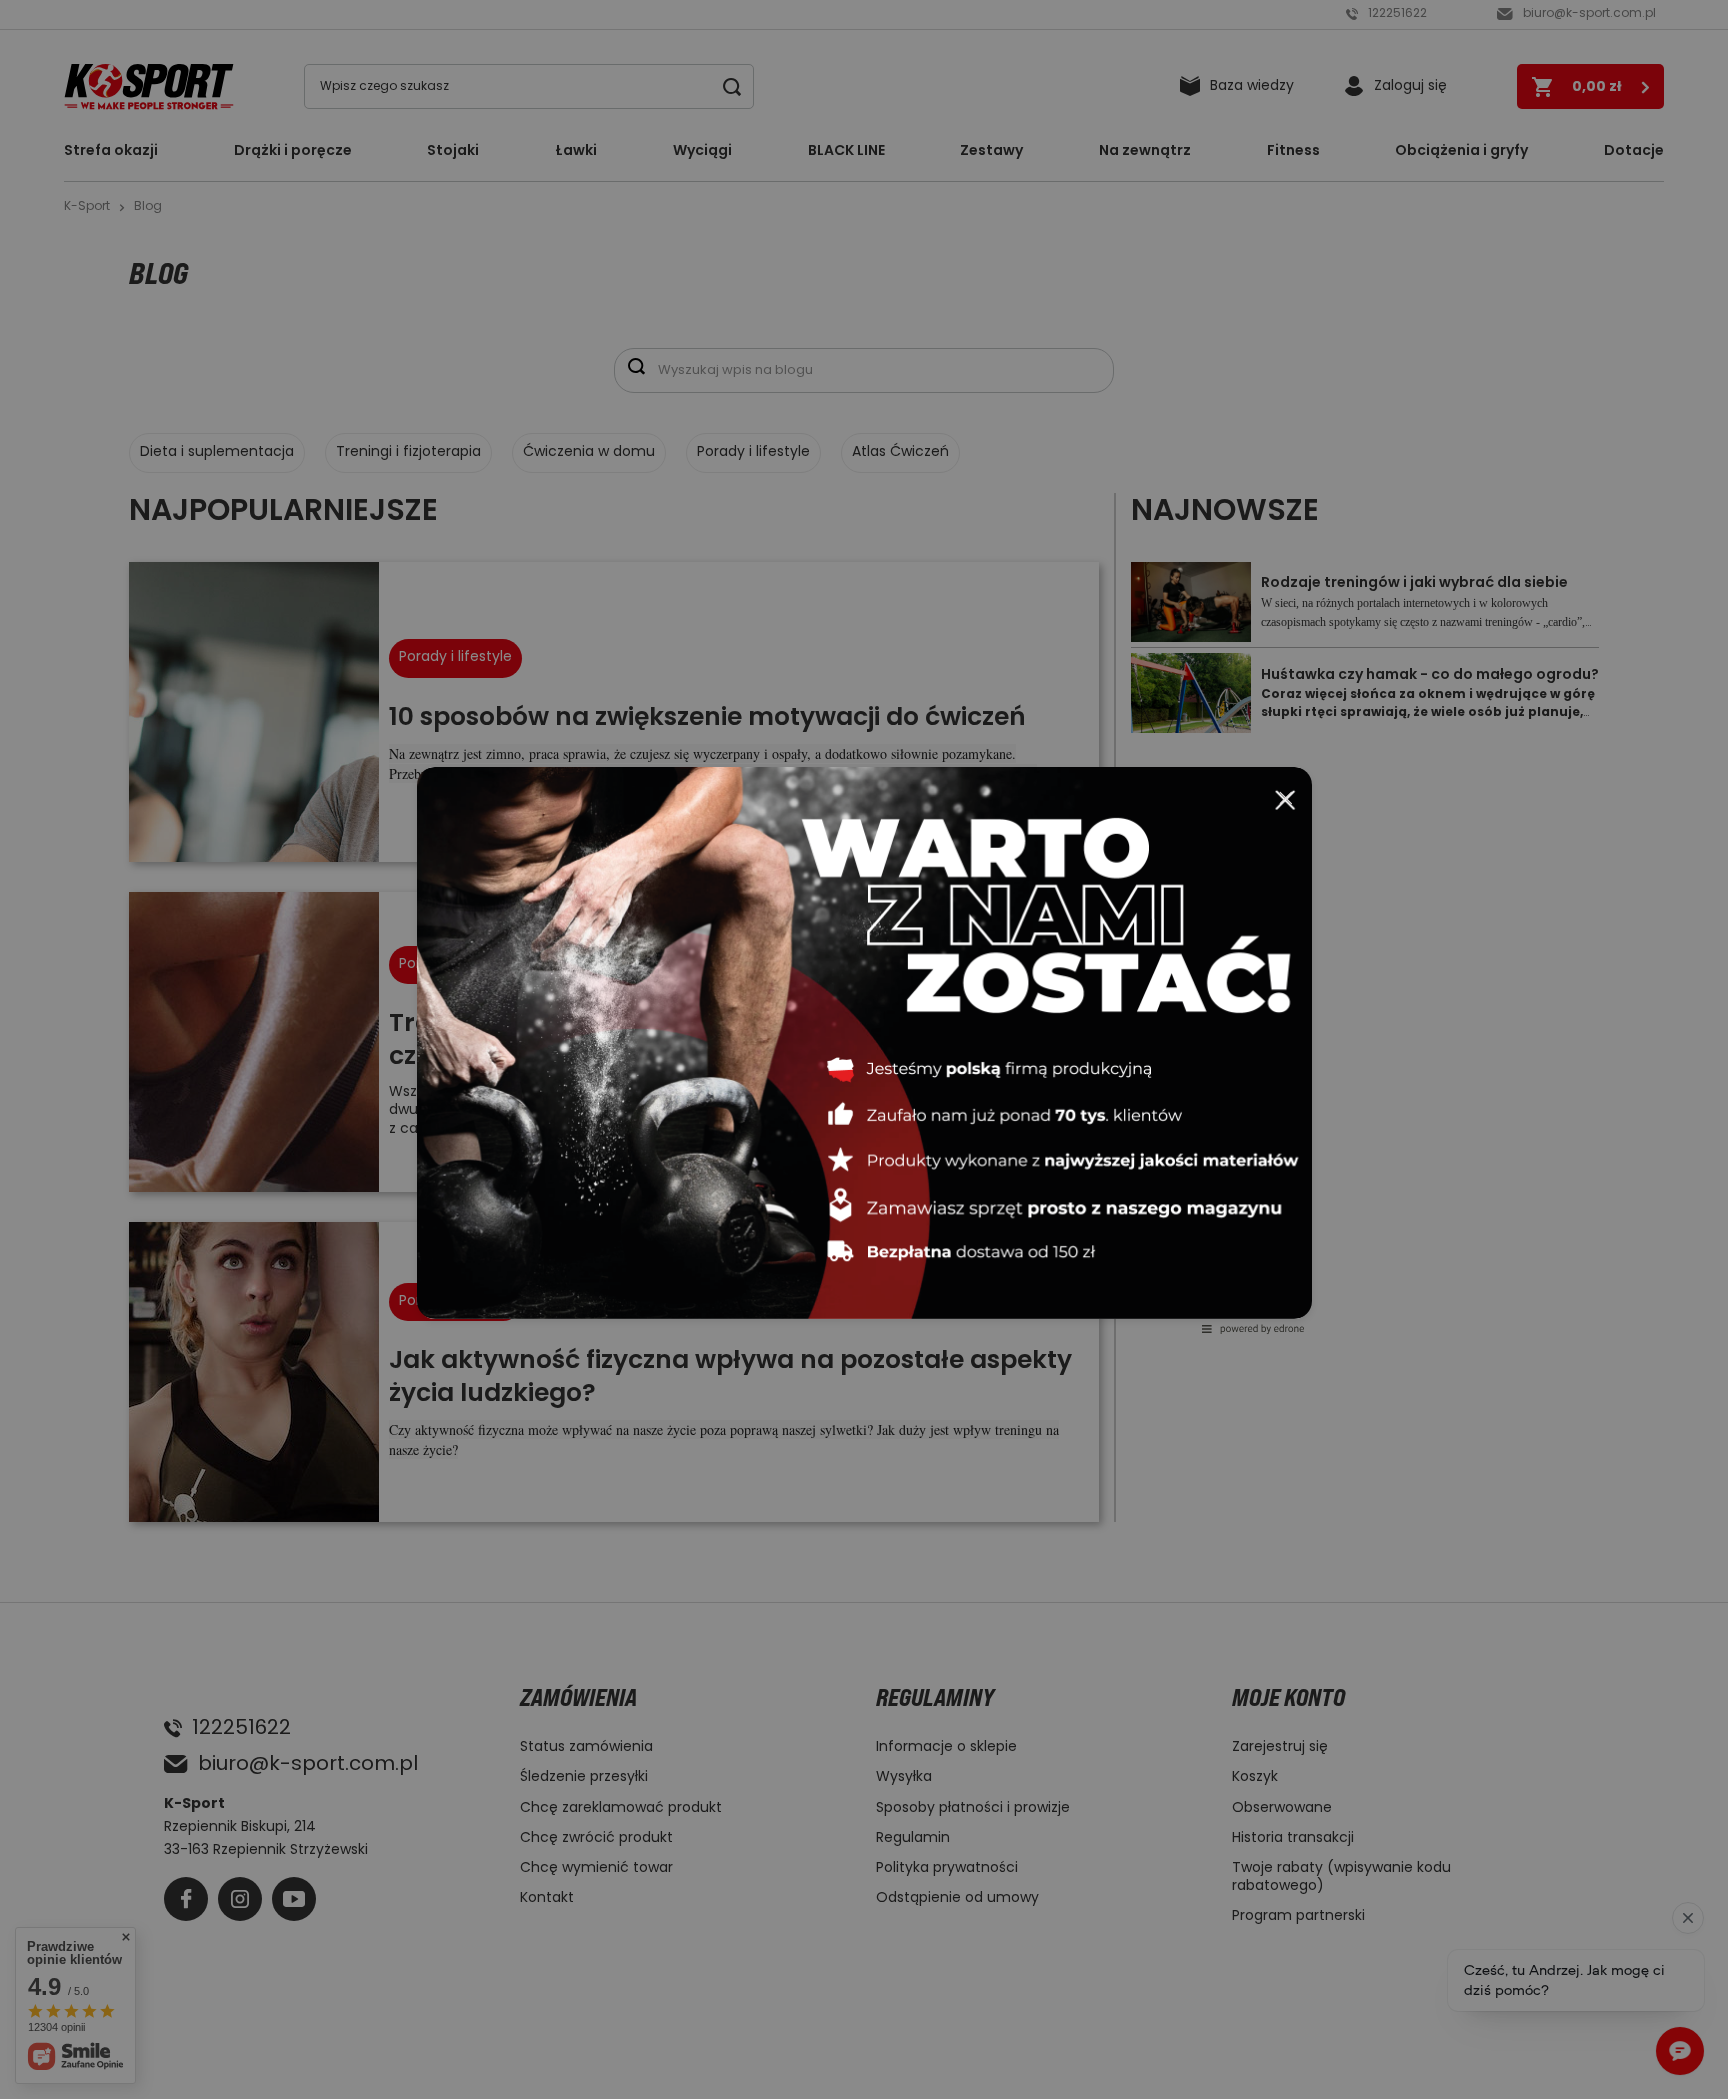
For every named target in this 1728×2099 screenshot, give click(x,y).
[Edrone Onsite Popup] (864, 1049)
